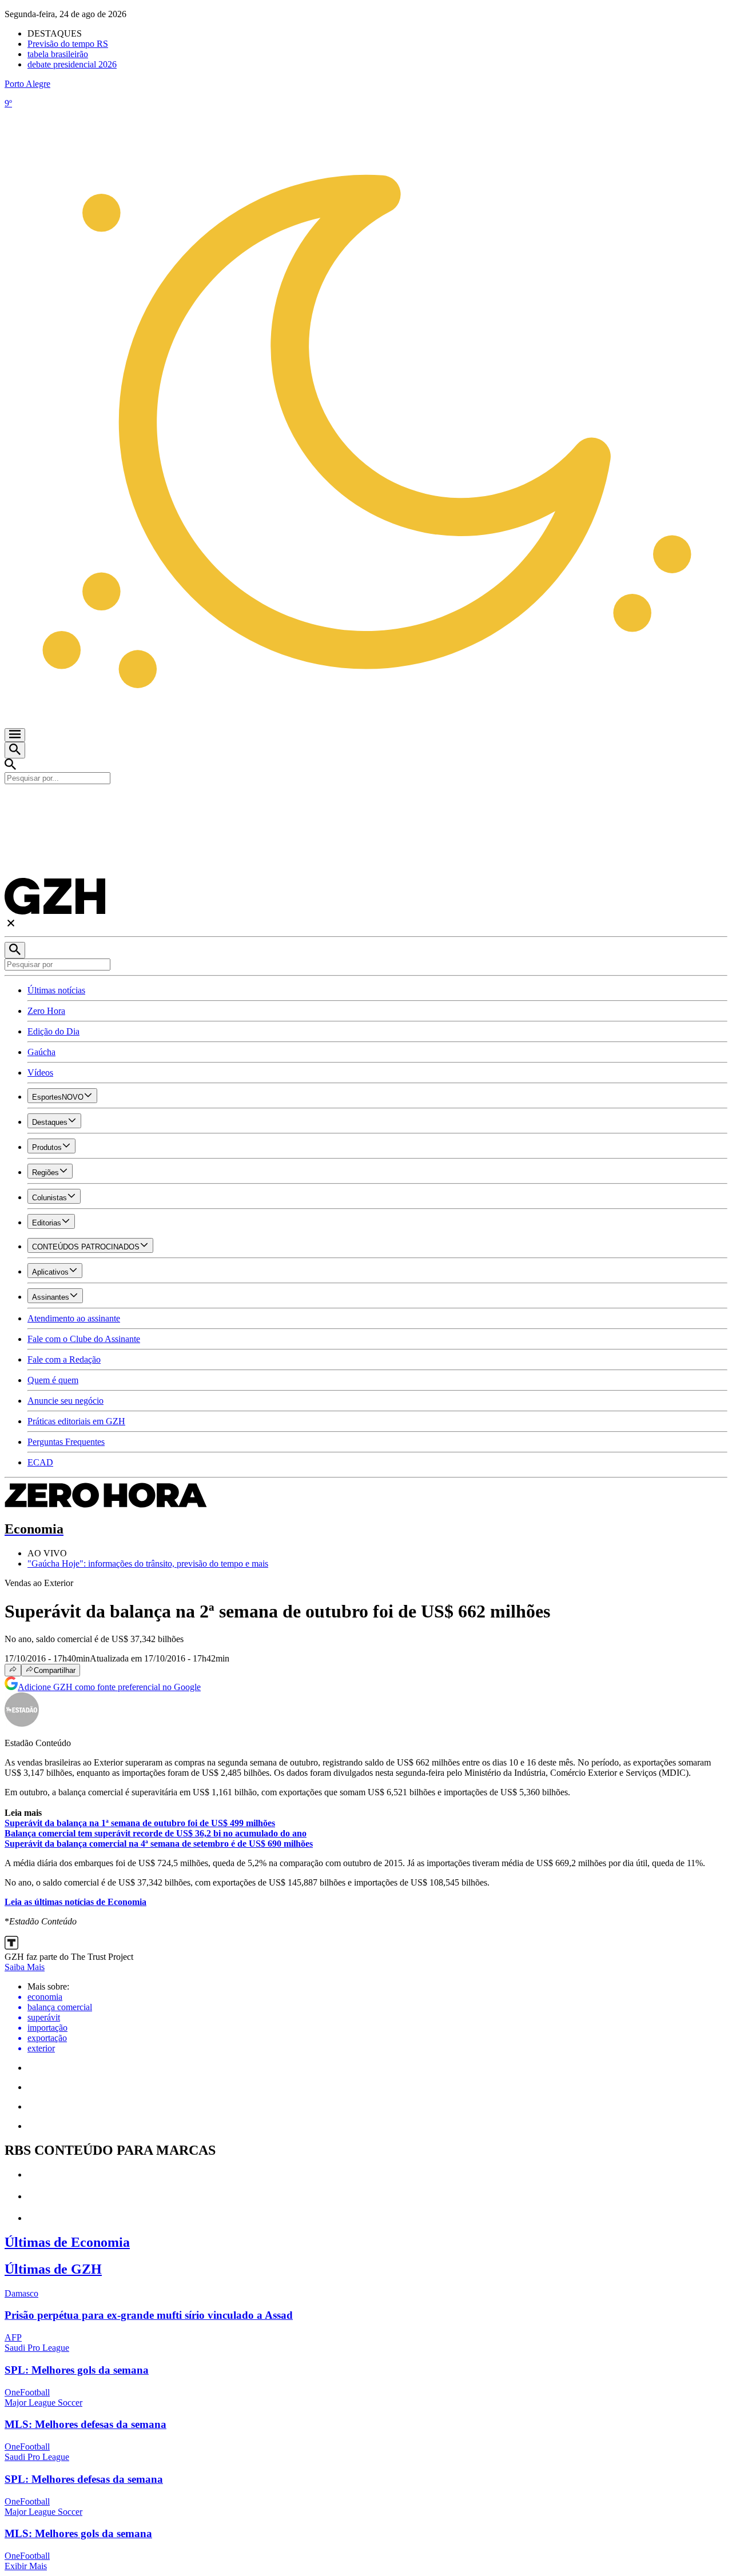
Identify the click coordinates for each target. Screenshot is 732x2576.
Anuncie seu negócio (65, 1401)
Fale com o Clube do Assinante (84, 1339)
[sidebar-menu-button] (15, 735)
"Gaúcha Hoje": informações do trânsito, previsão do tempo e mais (148, 1563)
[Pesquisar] (15, 950)
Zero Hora (46, 1011)
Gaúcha (41, 1052)
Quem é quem (53, 1380)
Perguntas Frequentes (66, 1442)
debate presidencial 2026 (72, 64)
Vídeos (40, 1073)
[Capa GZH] (366, 804)
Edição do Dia (53, 1031)
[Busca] (15, 750)
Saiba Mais (25, 1967)
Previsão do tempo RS (68, 44)
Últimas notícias (56, 990)
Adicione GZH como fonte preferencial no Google (109, 1687)
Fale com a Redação (64, 1359)
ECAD (40, 1462)
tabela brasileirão (58, 54)
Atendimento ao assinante (74, 1318)
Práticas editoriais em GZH (76, 1421)
